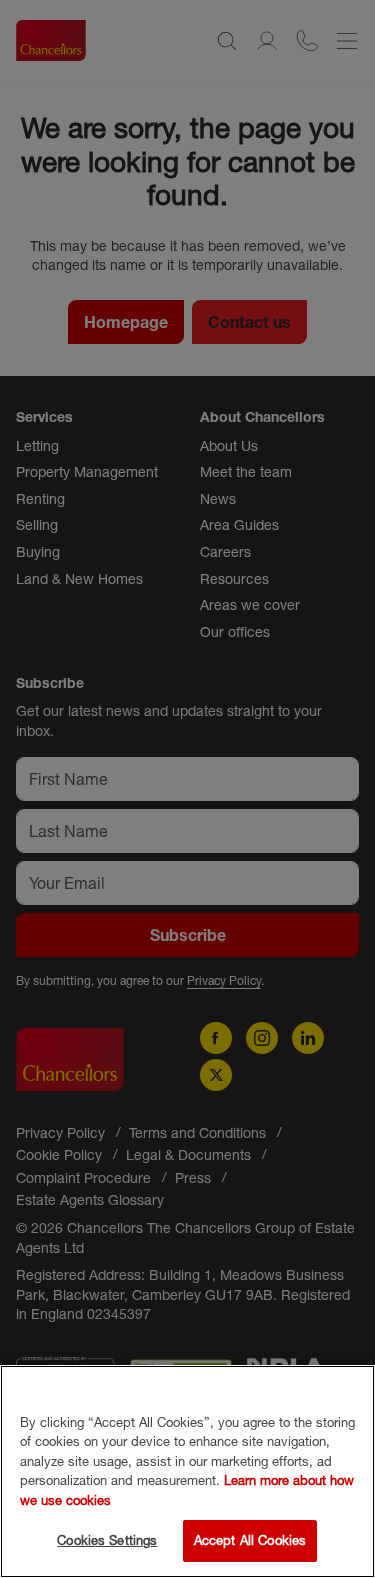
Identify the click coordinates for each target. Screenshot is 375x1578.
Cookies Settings (107, 1540)
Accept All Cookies (250, 1540)
